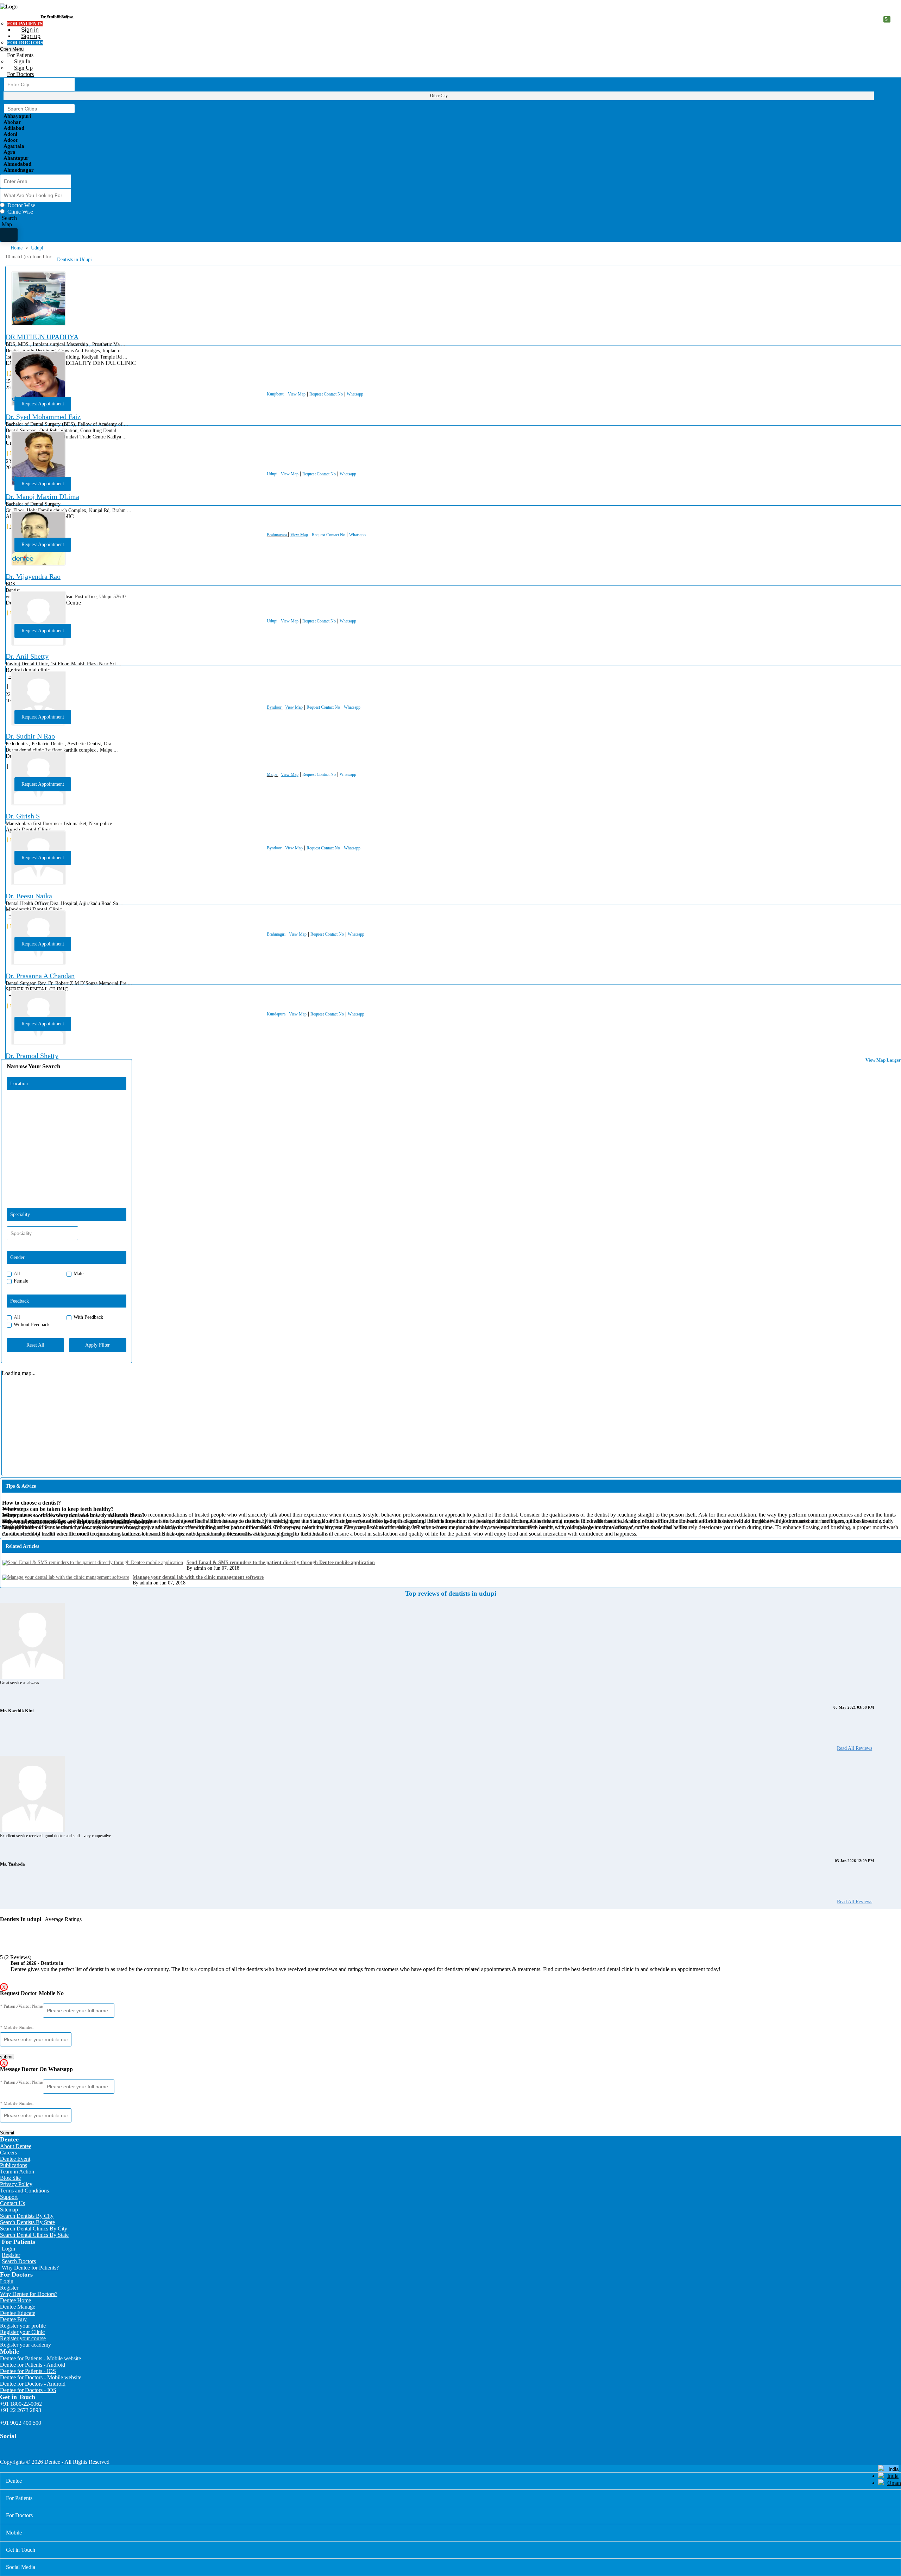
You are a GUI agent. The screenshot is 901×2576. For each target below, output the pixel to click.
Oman (894, 2483)
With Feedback (88, 1317)
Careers (8, 2153)
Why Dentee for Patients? (30, 2268)
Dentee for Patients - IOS (28, 2371)
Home (17, 248)
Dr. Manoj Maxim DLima (42, 496)
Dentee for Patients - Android (33, 2365)
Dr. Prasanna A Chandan (40, 976)
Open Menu (12, 49)
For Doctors (20, 74)
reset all (35, 1345)
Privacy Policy (16, 2184)
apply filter (97, 1345)
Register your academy (26, 2345)
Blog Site (10, 2178)
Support (9, 2197)
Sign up (31, 36)
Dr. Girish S (23, 816)
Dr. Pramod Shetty (32, 1056)
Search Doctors (19, 2261)
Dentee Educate (18, 2313)
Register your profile (23, 2326)
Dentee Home (15, 2300)
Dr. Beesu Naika (29, 896)
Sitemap (9, 2210)
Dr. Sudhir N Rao (30, 736)
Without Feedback (32, 1325)
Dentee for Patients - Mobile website (40, 2358)
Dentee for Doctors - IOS (28, 2390)
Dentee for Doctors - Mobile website (41, 2377)
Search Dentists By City (27, 2216)
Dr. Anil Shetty (27, 656)
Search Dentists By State (27, 2222)
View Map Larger (883, 1060)
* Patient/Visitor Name (21, 2006)
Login (8, 2249)
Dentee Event (15, 2159)
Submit (7, 2133)
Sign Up (23, 68)
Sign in (30, 30)
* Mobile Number (17, 2027)
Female (21, 1281)
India (893, 2476)
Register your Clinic (22, 2332)
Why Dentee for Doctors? (29, 2294)
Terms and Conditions (24, 2191)
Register (11, 2255)
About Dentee (16, 2146)
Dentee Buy (13, 2319)
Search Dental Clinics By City (34, 2229)
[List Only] (9, 235)
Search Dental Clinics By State (34, 2235)
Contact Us (12, 2203)
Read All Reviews (855, 1748)
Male (78, 1274)
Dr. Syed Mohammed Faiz (43, 417)
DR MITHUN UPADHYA (42, 337)
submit (7, 2057)
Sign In (22, 61)
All (17, 1274)
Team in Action (17, 2172)
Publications (14, 2165)
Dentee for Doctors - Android (33, 2384)
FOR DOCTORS (25, 43)
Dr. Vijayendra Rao (33, 576)
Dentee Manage (18, 2307)
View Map (297, 394)
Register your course (23, 2338)
